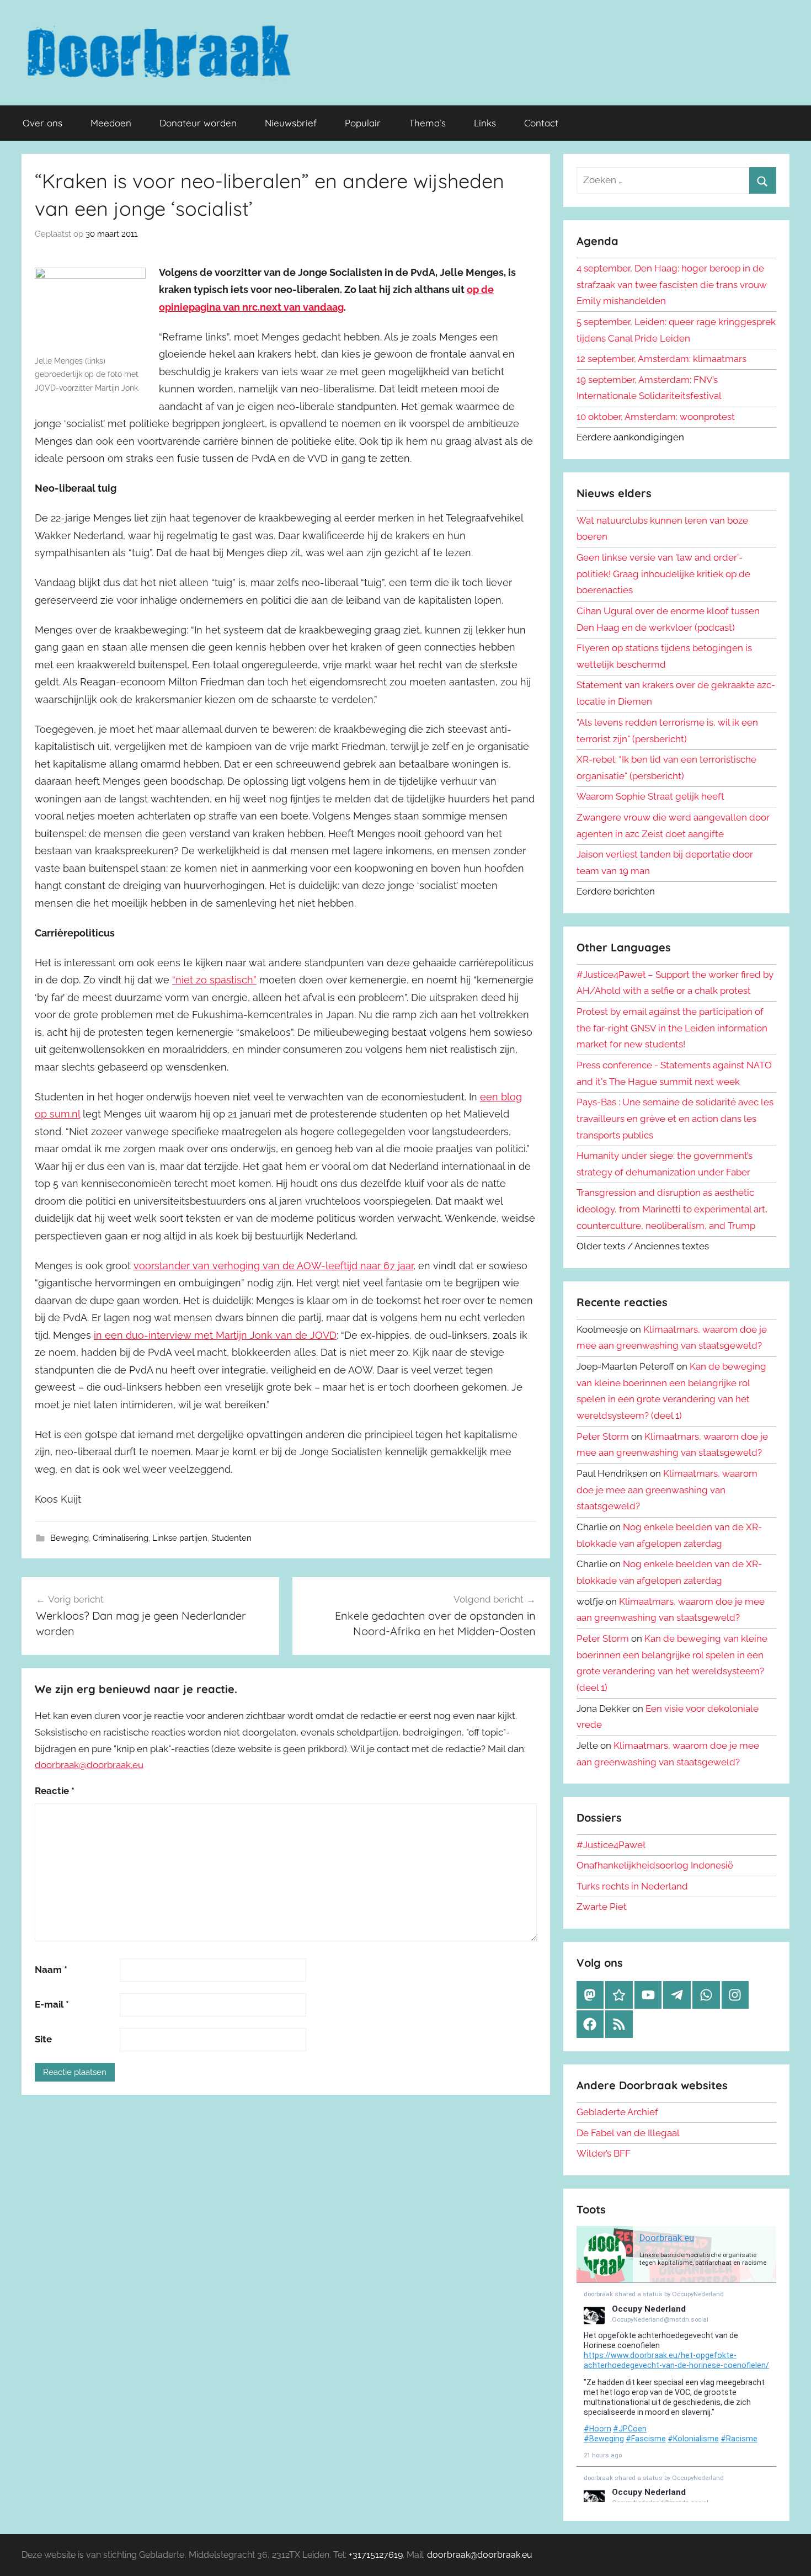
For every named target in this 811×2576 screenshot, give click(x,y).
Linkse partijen (180, 1538)
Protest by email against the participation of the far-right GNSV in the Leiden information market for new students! (672, 1028)
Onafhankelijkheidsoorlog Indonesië (655, 1865)
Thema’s (427, 123)
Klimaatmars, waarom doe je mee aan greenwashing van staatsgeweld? (667, 1490)
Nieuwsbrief (291, 123)
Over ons (42, 123)
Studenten (231, 1538)
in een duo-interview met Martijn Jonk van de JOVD (215, 1335)
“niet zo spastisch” (214, 980)
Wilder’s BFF (604, 2153)
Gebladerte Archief (617, 2112)
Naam (51, 1970)
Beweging (70, 1538)
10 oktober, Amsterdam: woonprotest (656, 417)
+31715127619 (376, 2555)
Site (43, 2039)
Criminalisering (121, 1538)
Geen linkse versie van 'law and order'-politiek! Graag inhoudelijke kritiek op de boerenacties (663, 574)
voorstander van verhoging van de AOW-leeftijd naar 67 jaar (273, 1266)
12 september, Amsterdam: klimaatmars (661, 359)
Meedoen (111, 123)
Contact (541, 123)
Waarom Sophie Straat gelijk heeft (650, 796)
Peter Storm (603, 1436)
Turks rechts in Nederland (632, 1886)
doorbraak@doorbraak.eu (89, 1765)
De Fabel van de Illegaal (628, 2133)
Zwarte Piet (602, 1907)
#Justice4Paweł (611, 1845)
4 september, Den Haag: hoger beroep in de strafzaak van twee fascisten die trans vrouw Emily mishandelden (672, 285)
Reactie (55, 1791)
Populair (363, 123)
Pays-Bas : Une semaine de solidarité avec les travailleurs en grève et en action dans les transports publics (675, 1119)
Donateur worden (198, 123)
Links (485, 123)
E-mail (52, 2004)
